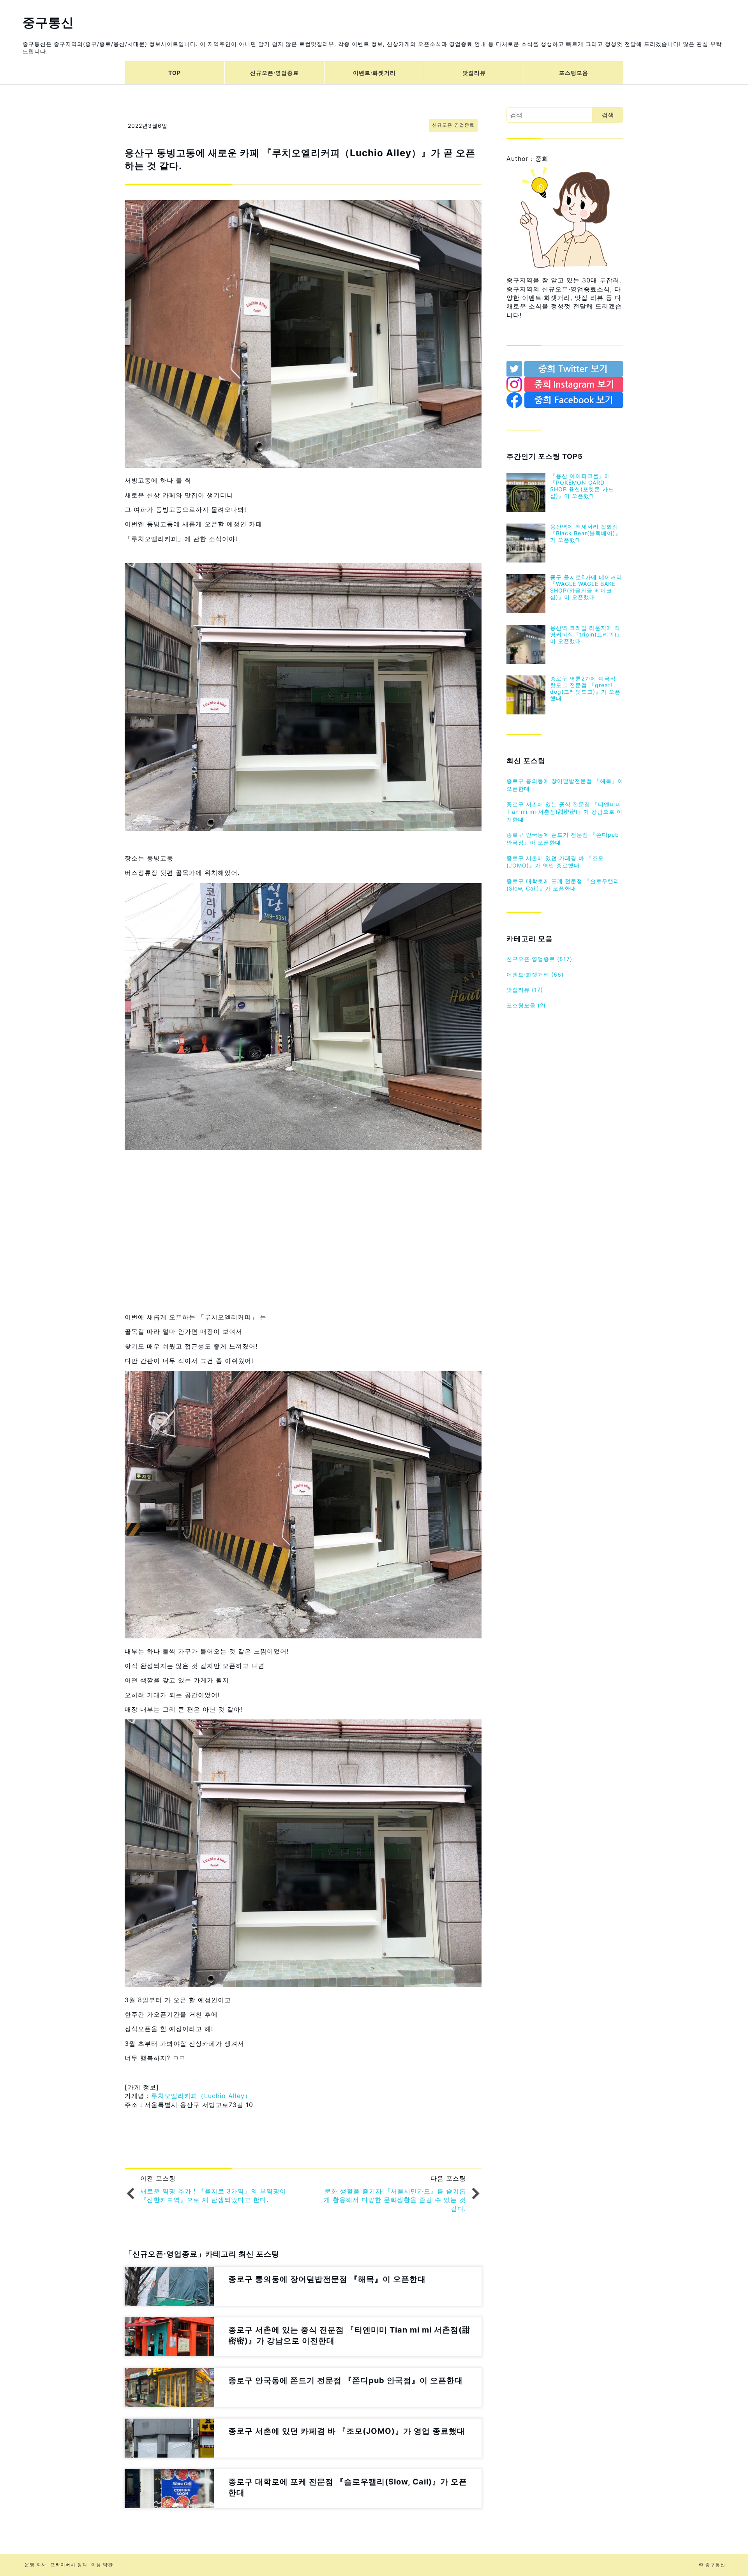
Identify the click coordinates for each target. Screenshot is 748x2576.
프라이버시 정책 (69, 2565)
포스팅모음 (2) (526, 1005)
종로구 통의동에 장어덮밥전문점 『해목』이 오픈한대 (565, 785)
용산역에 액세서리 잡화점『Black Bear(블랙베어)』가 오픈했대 (586, 533)
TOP (175, 73)
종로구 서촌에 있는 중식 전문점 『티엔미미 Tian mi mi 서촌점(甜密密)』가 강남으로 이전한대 (565, 812)
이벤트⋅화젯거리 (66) (535, 974)
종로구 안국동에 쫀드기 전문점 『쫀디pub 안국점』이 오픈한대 (563, 838)
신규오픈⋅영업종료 (274, 73)
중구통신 (48, 22)
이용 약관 (102, 2565)
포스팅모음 (574, 73)
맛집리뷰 (474, 73)
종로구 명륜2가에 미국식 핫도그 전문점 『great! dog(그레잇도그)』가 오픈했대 (585, 688)
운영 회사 (35, 2565)
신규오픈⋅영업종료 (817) (539, 959)
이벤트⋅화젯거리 (374, 73)
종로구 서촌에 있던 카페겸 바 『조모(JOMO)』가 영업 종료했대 (555, 862)
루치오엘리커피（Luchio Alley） (201, 2096)
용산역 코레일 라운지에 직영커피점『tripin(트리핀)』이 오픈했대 (586, 634)
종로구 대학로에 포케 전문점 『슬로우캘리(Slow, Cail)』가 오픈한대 (563, 885)
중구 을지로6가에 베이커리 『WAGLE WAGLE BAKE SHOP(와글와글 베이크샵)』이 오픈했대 (586, 587)
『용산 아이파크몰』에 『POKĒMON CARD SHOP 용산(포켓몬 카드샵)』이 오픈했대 (582, 486)
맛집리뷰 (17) (525, 990)
